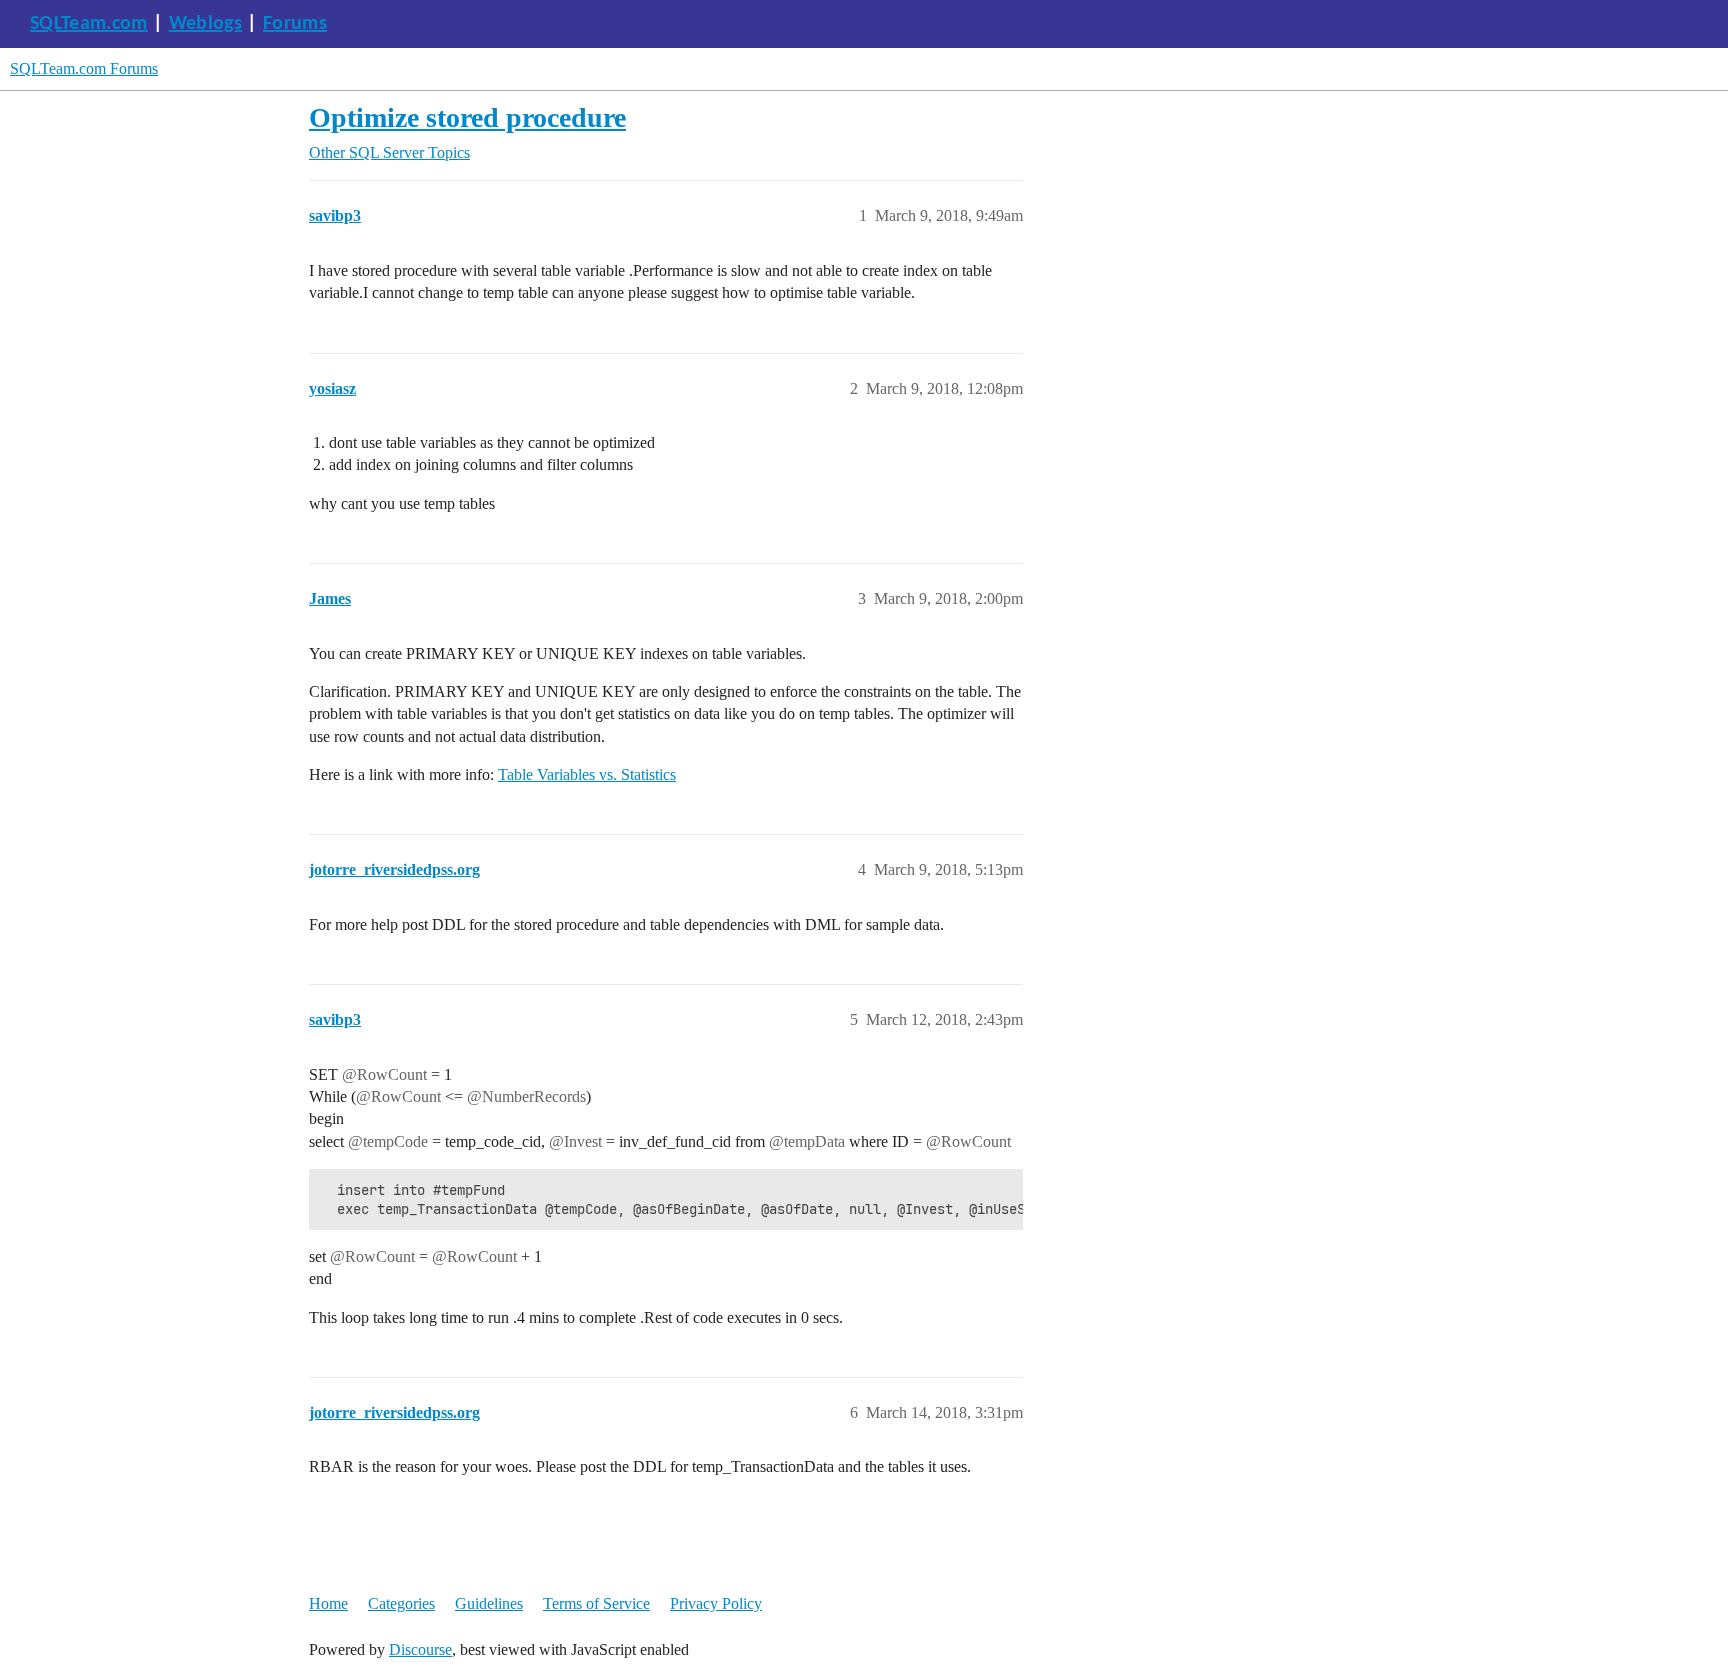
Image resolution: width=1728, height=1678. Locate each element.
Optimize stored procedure (467, 117)
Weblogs (205, 24)
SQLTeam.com (89, 24)
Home (328, 1603)
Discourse (420, 1649)
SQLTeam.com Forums (84, 68)
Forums (295, 24)
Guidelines (489, 1603)
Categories (401, 1603)
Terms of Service (596, 1603)
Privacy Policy (716, 1603)
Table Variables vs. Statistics (587, 774)
